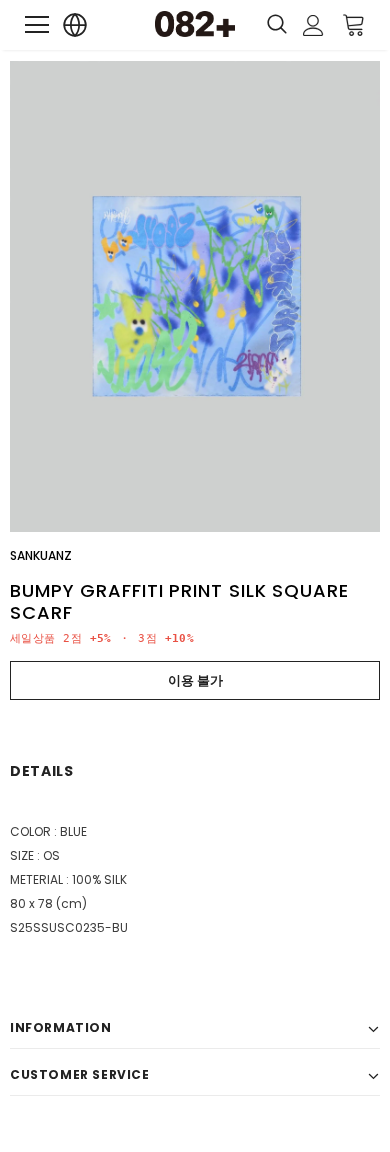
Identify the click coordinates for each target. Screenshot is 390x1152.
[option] (195, 296)
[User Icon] (313, 25)
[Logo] (195, 24)
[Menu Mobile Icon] (37, 25)
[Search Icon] (277, 25)
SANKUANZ (41, 555)
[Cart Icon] (354, 24)
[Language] (75, 25)
